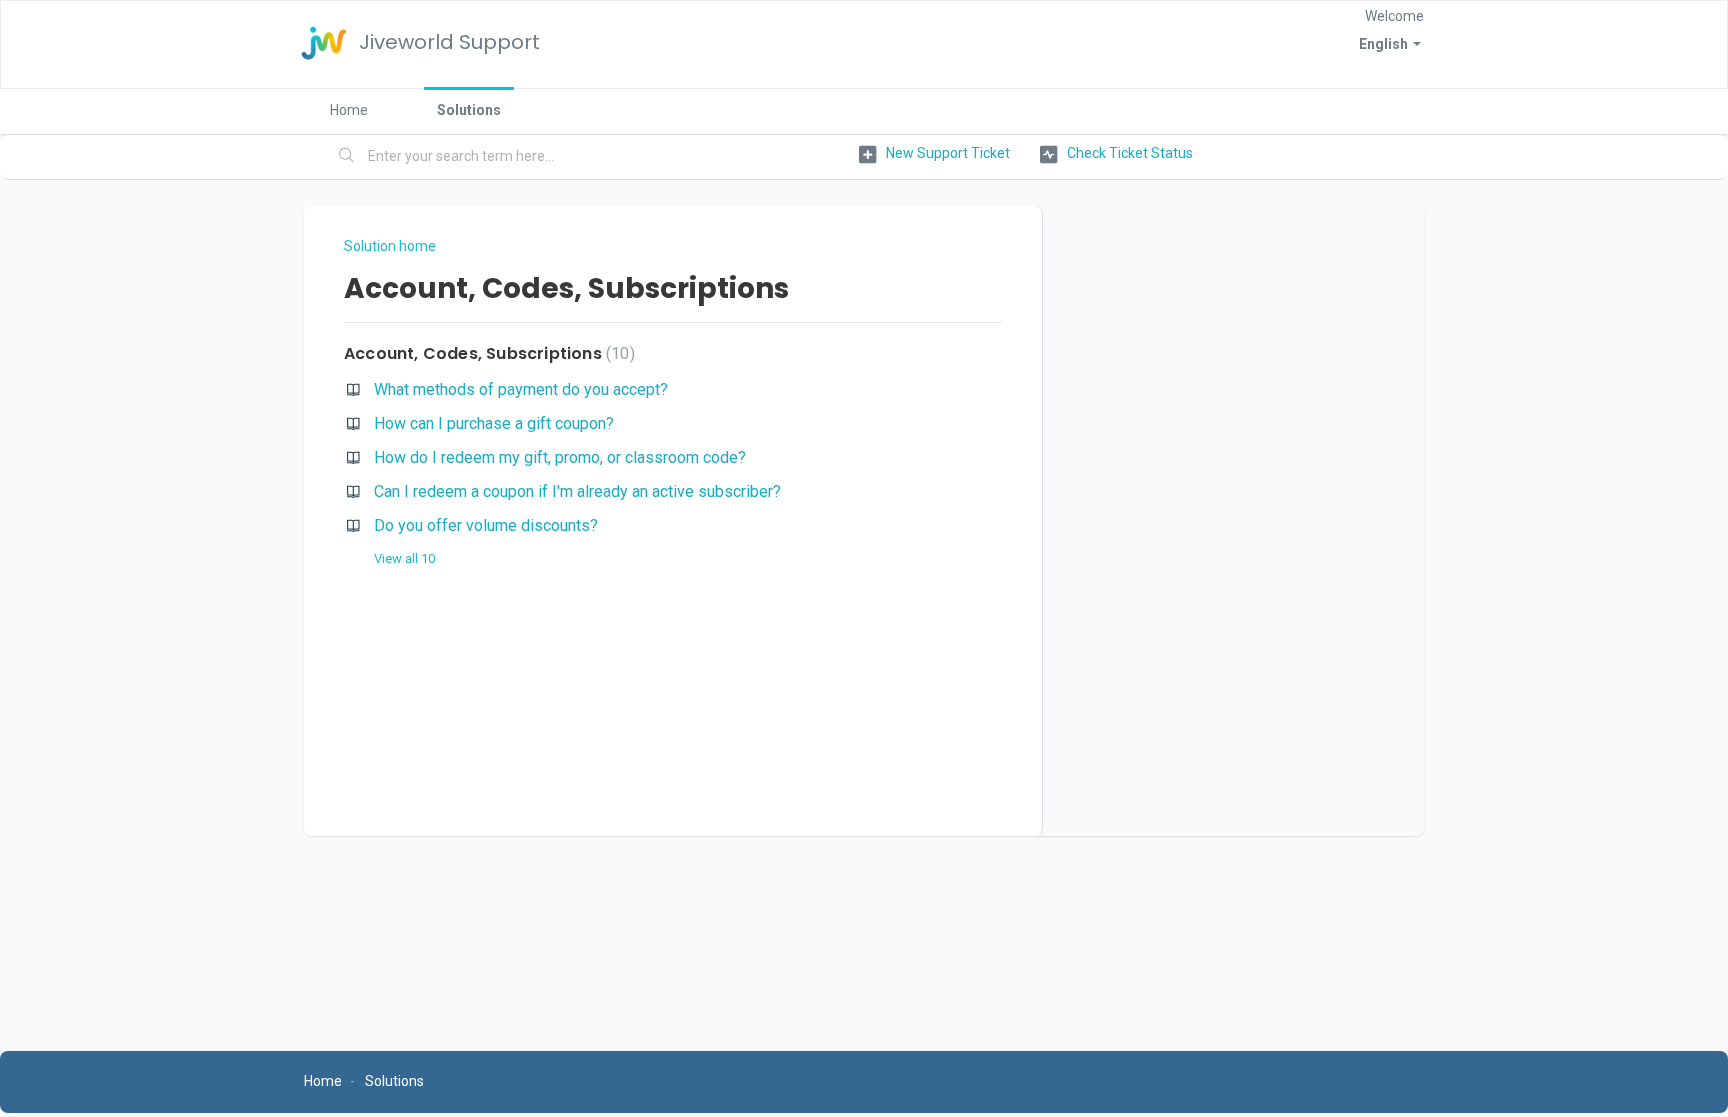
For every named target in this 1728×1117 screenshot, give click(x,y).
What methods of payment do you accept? (521, 389)
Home (349, 110)
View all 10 (404, 558)
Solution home (390, 246)
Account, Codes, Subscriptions (487, 353)
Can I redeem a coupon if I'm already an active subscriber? (577, 491)
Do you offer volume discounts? (486, 525)
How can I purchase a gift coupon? (494, 423)
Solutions (469, 110)
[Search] (347, 157)
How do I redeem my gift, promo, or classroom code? (560, 457)
